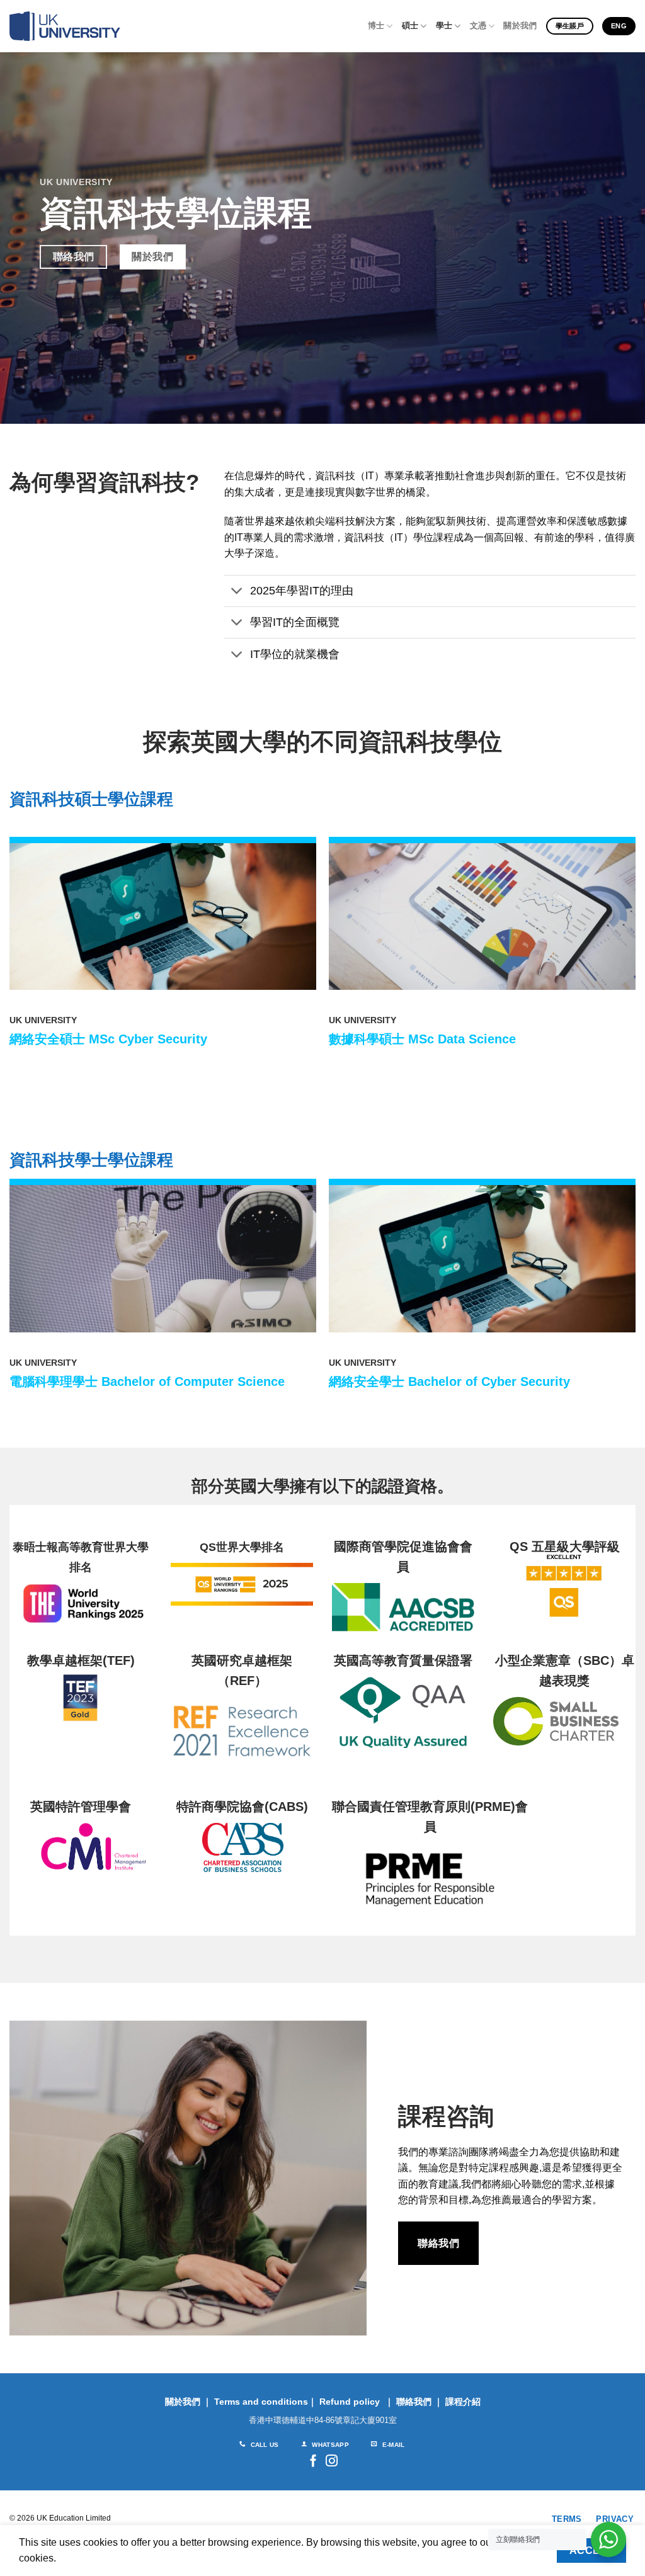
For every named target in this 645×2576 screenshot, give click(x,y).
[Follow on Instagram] (332, 2462)
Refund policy (350, 2402)
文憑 (478, 26)
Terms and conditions (261, 2402)
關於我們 (520, 26)
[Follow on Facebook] (313, 2462)
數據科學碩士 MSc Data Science (422, 1039)
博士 (376, 26)
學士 (444, 26)
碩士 (410, 26)
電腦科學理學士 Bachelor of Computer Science (147, 1382)
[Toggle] (237, 592)
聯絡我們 (414, 2402)
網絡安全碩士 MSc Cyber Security (108, 1039)
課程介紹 (463, 2402)
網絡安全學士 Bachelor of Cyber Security (449, 1382)
